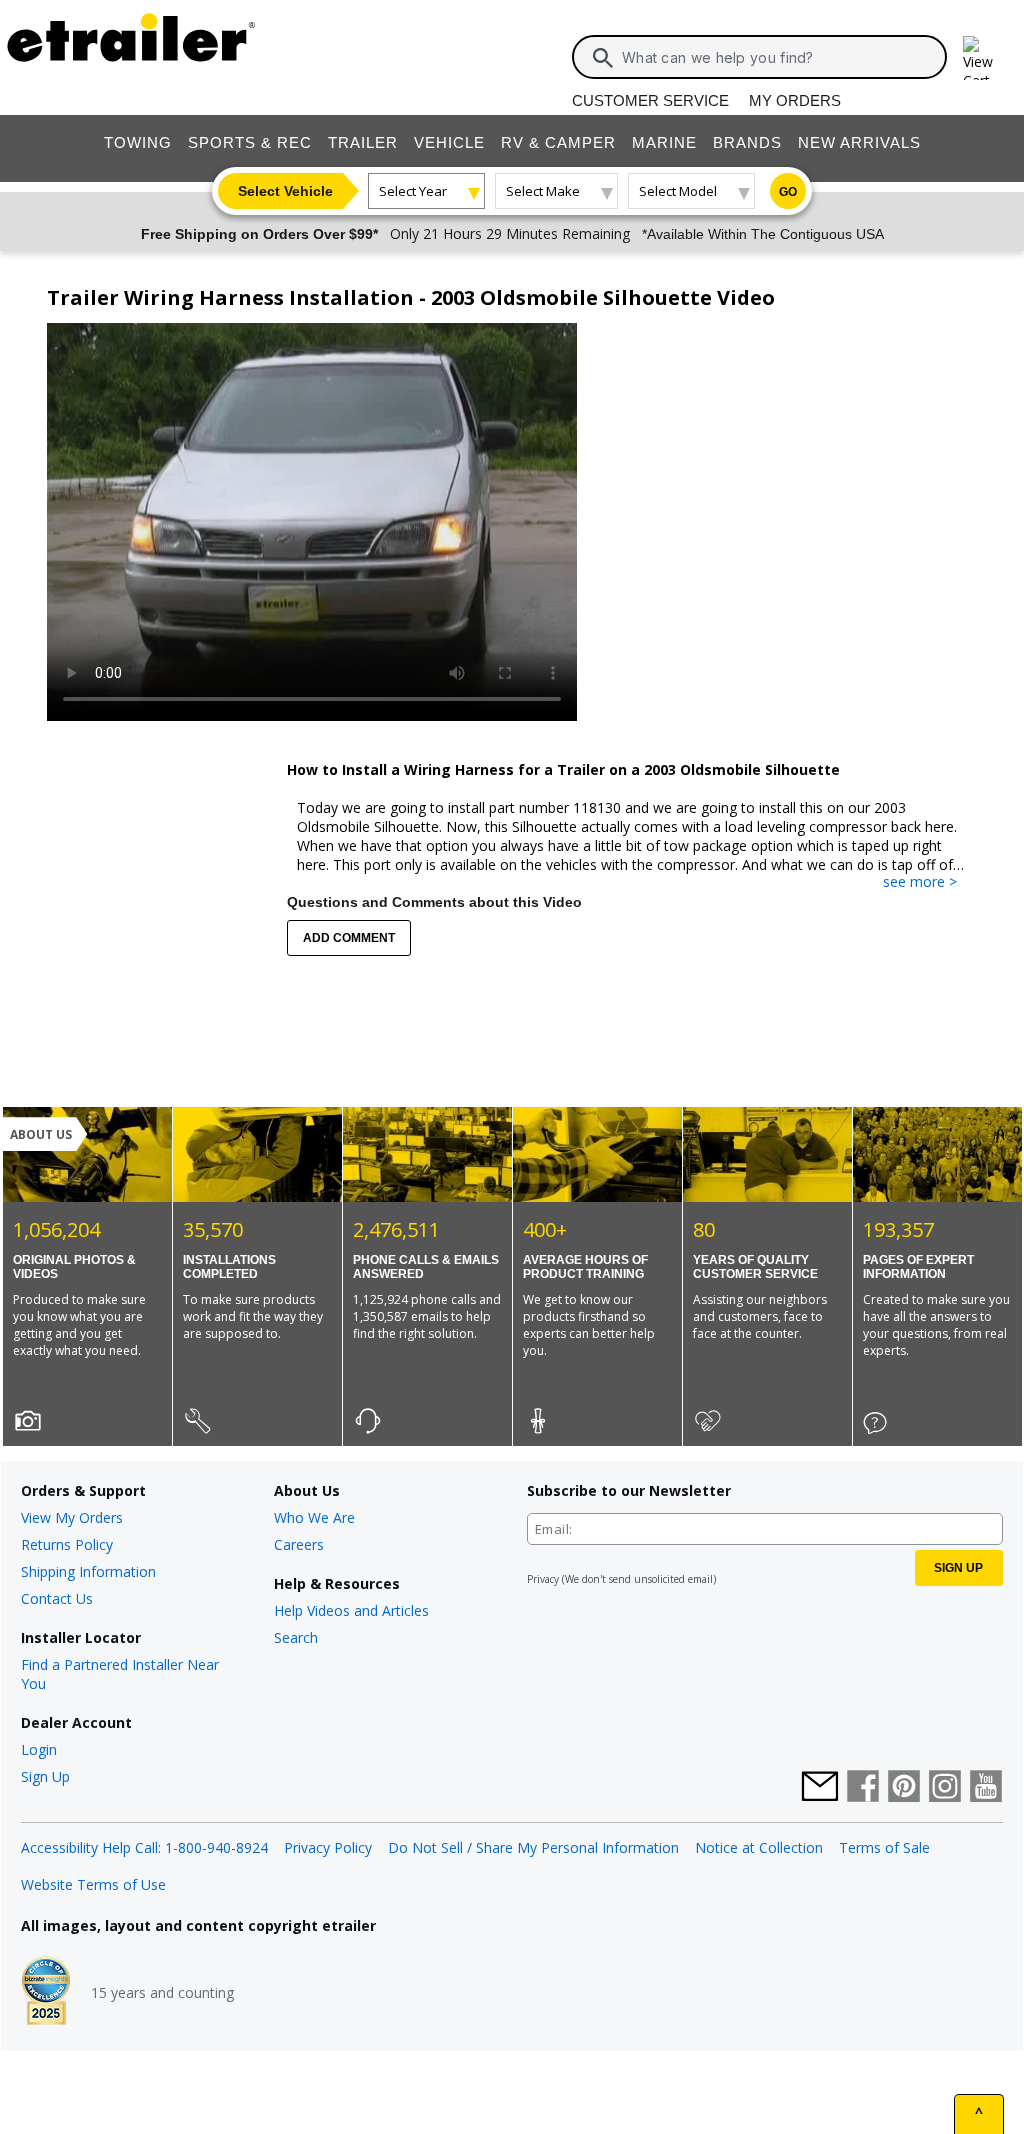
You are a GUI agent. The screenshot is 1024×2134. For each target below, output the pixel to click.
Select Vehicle (285, 191)
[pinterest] (904, 1788)
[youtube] (986, 1788)
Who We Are (314, 1517)
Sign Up (45, 1776)
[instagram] (945, 1788)
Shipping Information (88, 1571)
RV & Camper (558, 142)
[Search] (603, 58)
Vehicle (449, 142)
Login (39, 1749)
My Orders (795, 100)
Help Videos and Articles (351, 1610)
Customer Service (650, 100)
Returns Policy (67, 1544)
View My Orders (72, 1517)
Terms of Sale (884, 1847)
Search (296, 1637)
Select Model (678, 191)
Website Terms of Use (93, 1884)
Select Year (413, 191)
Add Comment (349, 938)
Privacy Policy (328, 1847)
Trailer (363, 142)
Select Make (543, 191)
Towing (138, 142)
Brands (747, 142)
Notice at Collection (759, 1847)
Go (788, 192)
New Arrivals (859, 142)
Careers (299, 1544)
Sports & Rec (250, 142)
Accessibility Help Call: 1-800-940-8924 (144, 1847)
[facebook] (863, 1788)
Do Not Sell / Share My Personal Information (533, 1847)
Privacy (543, 1579)
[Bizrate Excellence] (46, 1993)
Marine (664, 142)
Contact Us (57, 1598)
